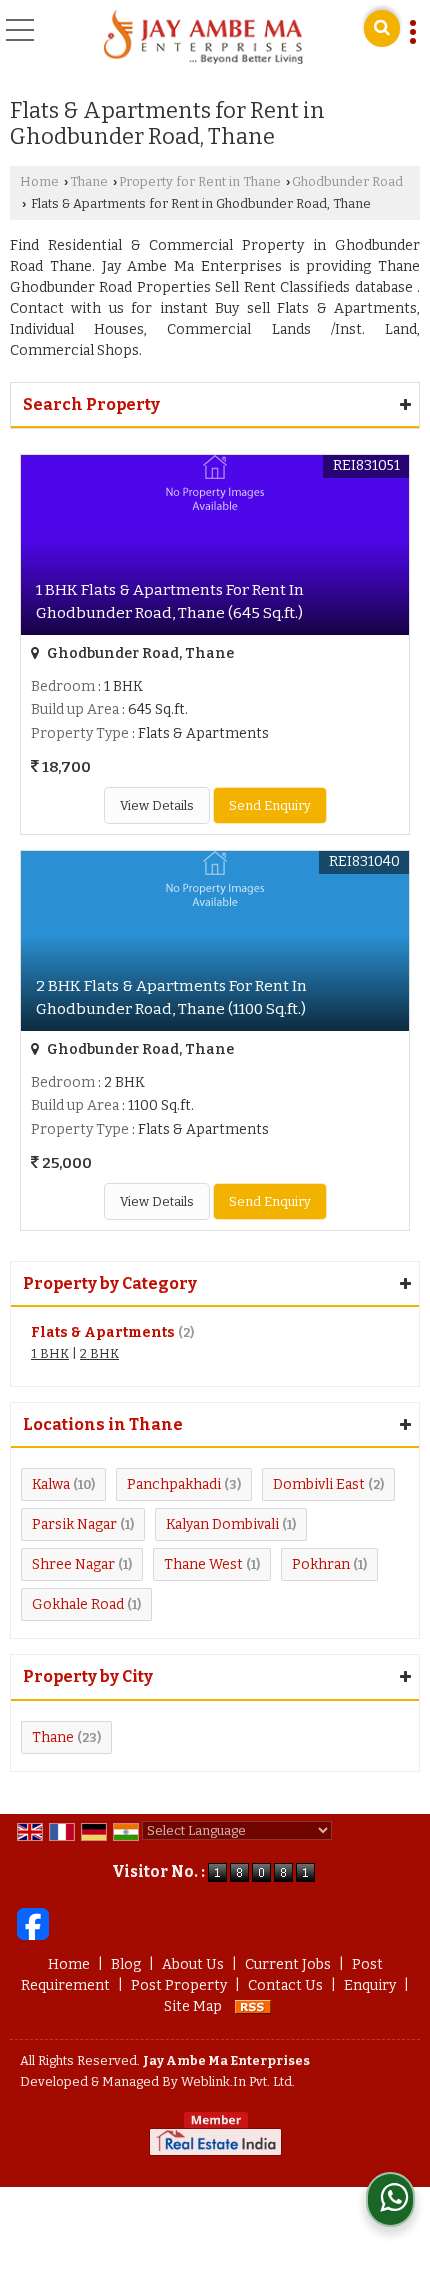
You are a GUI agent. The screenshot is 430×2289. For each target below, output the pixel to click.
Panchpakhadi (174, 1484)
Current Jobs (288, 1964)
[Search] (382, 28)
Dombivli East (319, 1484)
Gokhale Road (78, 1604)
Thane (89, 181)
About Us (193, 1964)
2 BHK (99, 1353)
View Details (157, 805)
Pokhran (321, 1564)
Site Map (193, 2006)
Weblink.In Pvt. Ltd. (238, 2081)
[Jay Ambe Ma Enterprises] (203, 38)
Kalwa (51, 1484)
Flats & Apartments (103, 1332)
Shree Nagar (73, 1564)
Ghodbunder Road (347, 181)
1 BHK (50, 1353)
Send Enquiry (270, 805)
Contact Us (285, 1985)
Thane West (203, 1564)
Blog (126, 1964)
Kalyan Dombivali (222, 1524)
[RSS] (253, 2006)
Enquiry (370, 1985)
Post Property (179, 1985)
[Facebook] (33, 1923)
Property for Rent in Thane (200, 181)
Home (39, 181)
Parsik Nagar (74, 1524)
